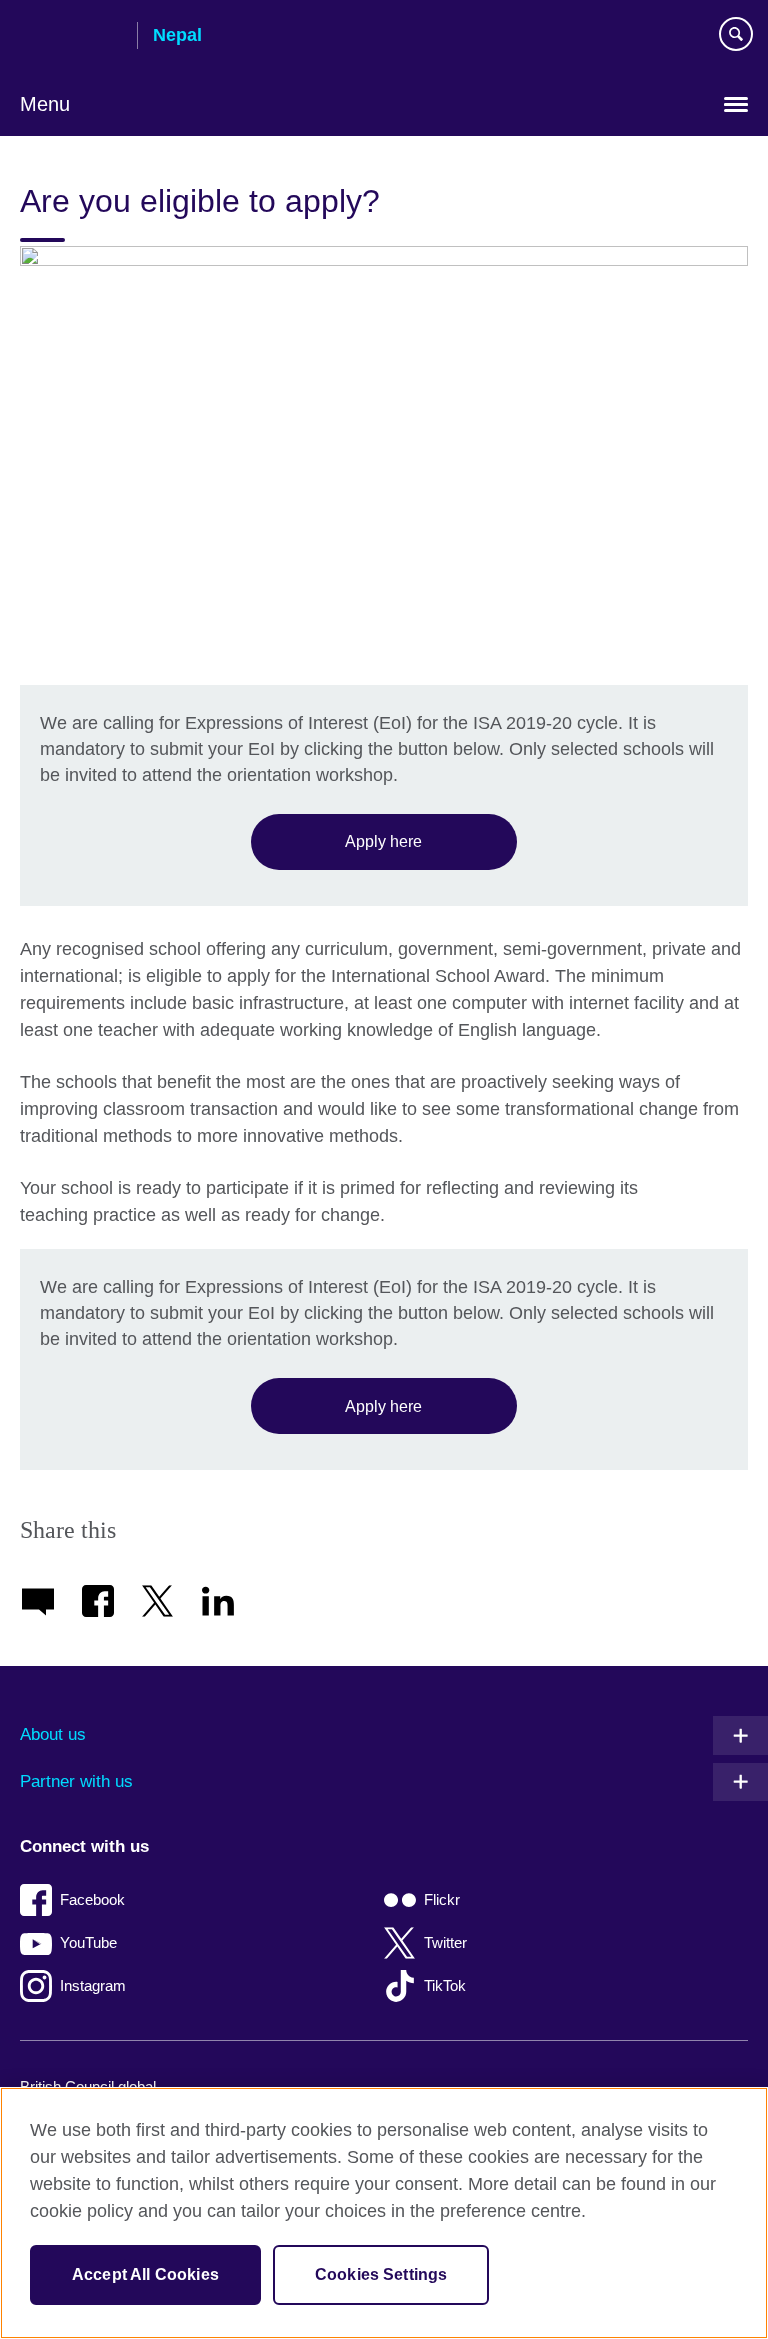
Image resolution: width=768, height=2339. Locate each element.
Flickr (442, 1899)
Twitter (445, 1942)
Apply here (383, 841)
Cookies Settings (381, 2274)
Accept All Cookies (145, 2274)
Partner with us (76, 1781)
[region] (384, 2213)
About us (53, 1734)
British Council (71, 37)
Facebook (92, 1899)
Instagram (93, 1985)
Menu (45, 104)
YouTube (88, 1942)
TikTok (445, 1985)
